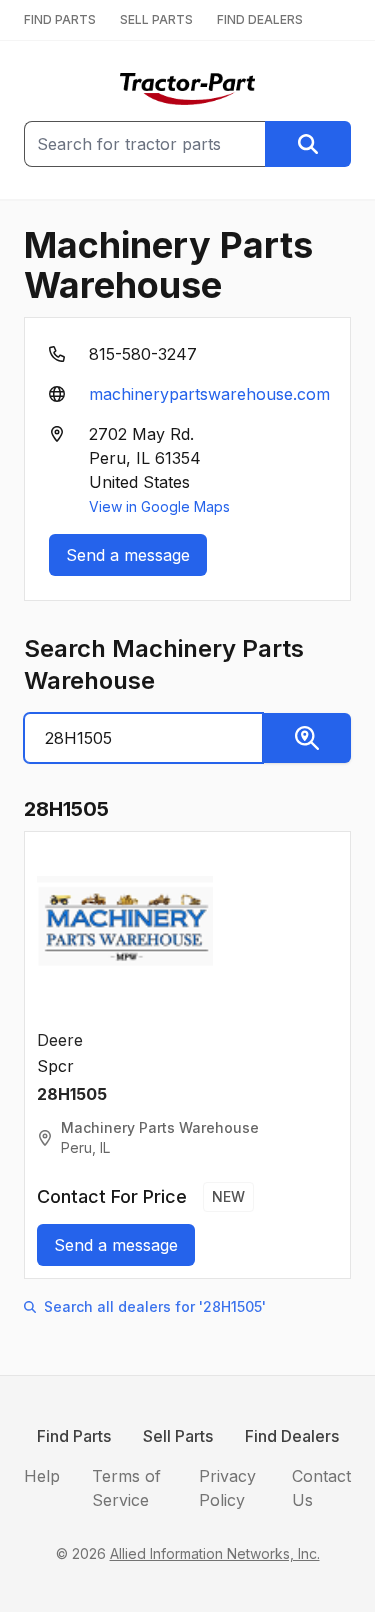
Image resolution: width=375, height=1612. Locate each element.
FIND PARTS (60, 19)
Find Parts (74, 1436)
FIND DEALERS (260, 19)
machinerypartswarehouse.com (209, 394)
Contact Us (321, 1488)
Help (42, 1476)
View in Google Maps (159, 506)
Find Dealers (292, 1436)
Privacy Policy (227, 1488)
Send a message (128, 555)
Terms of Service (126, 1488)
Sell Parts (178, 1436)
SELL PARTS (156, 19)
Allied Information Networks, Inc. (215, 1553)
